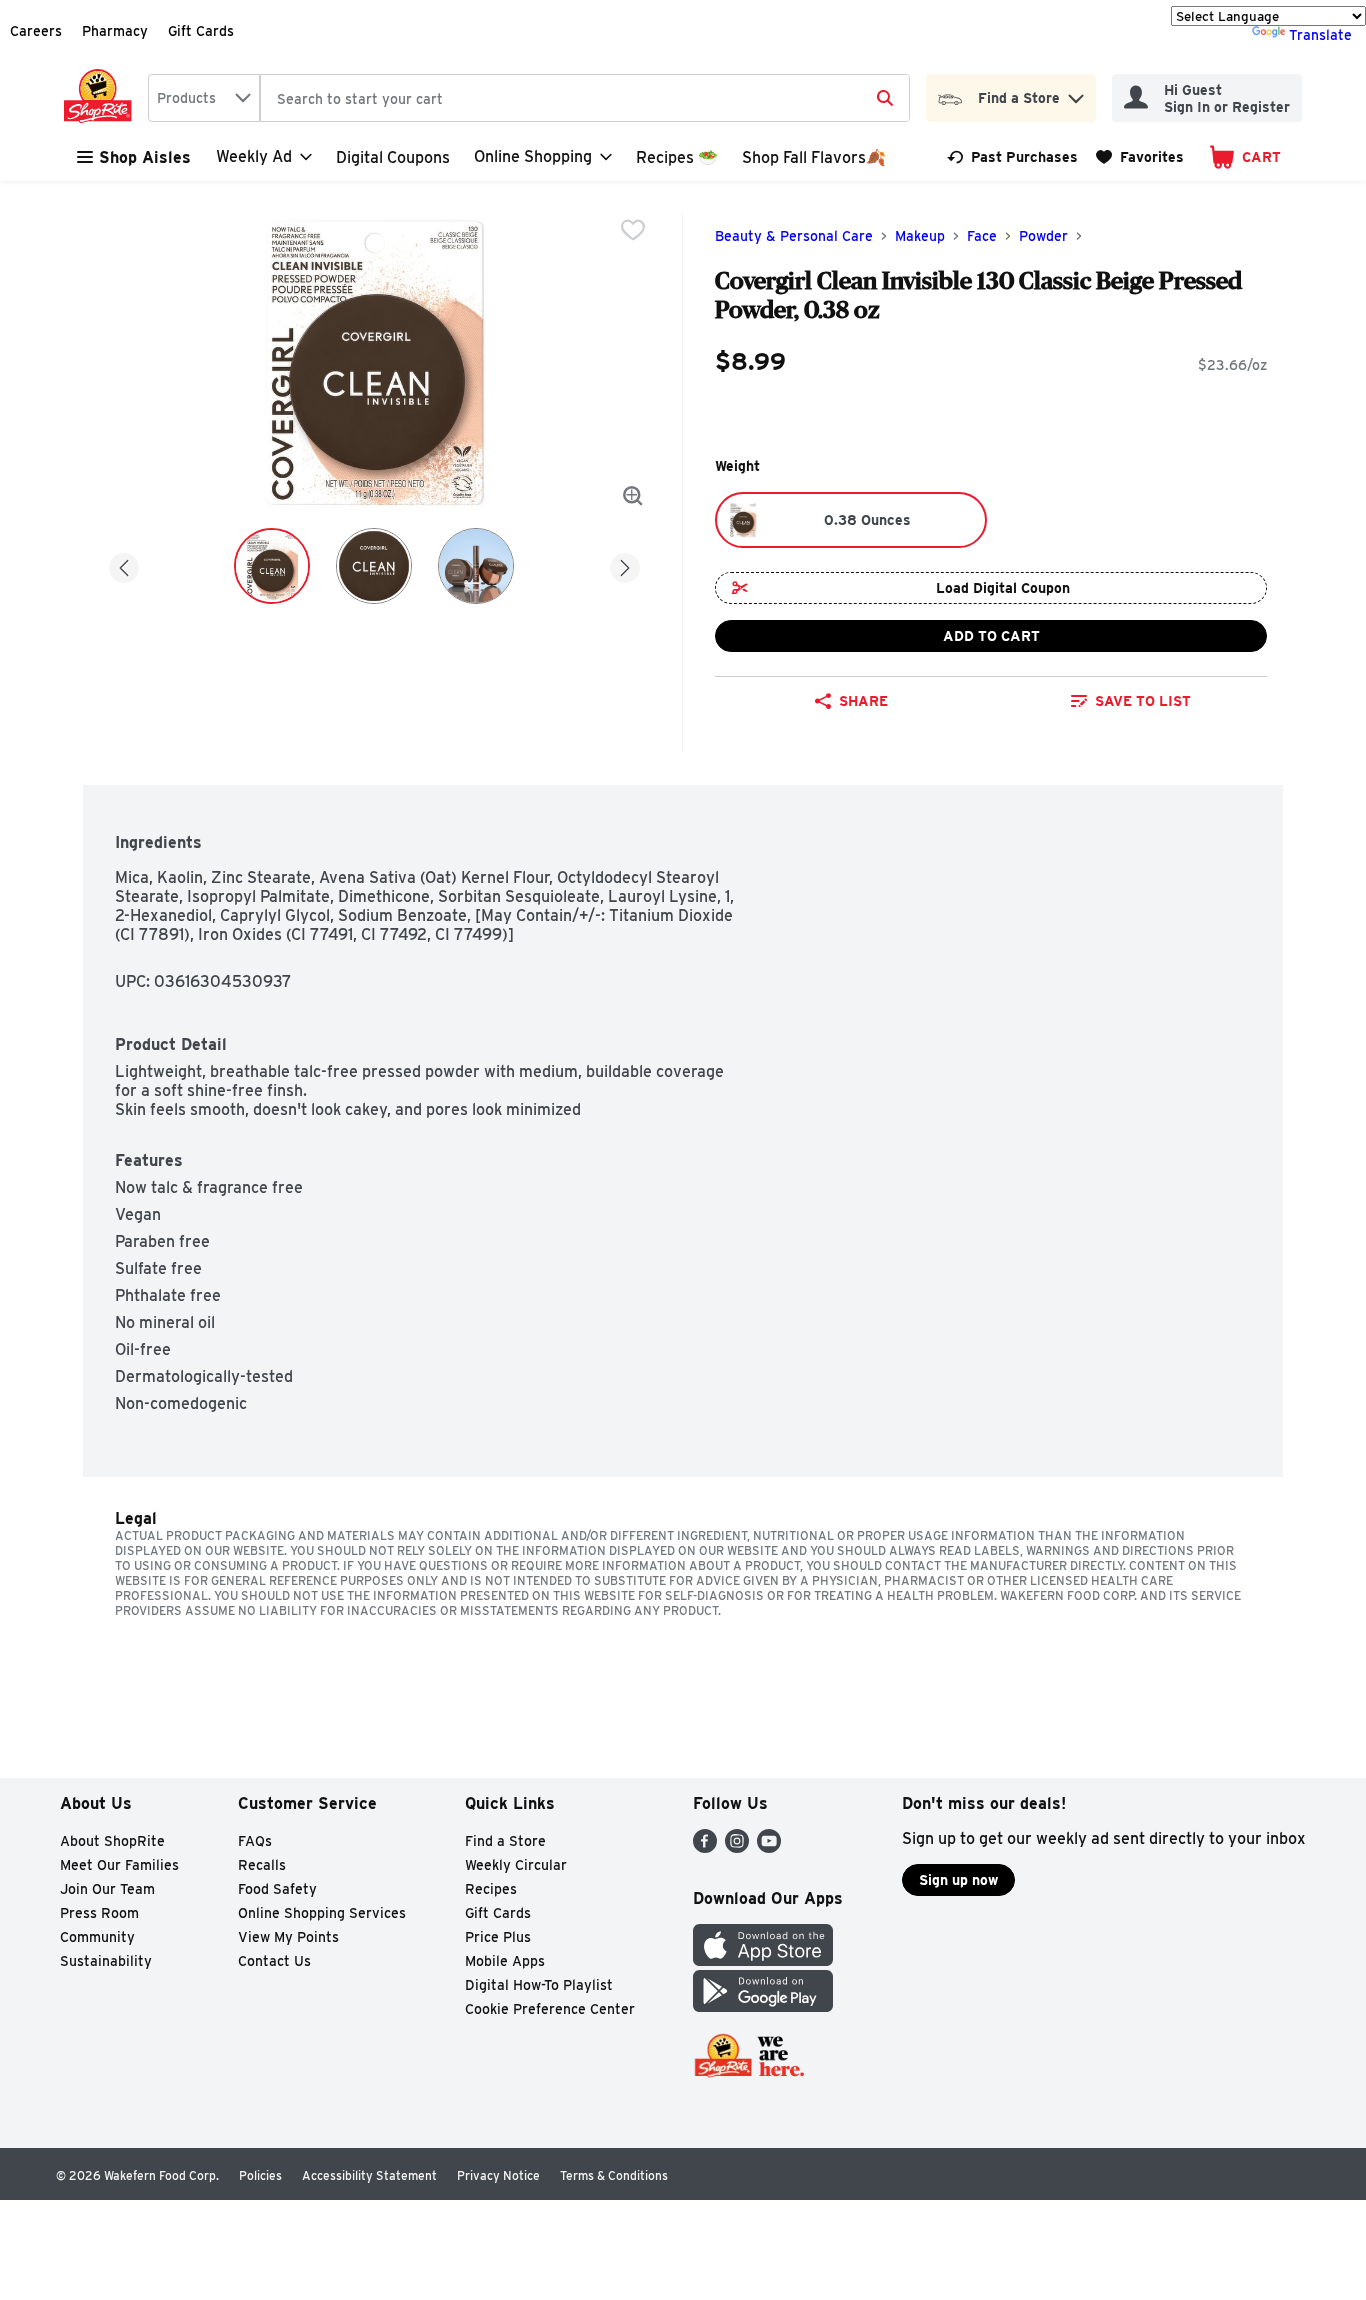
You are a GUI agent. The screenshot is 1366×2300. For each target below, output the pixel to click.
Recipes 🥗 (677, 157)
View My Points (288, 1937)
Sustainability (106, 1961)
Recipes (491, 1889)
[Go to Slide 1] (272, 566)
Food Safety (277, 1889)
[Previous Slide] (124, 564)
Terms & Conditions (614, 2175)
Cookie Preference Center (550, 2009)
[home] (102, 98)
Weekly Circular (516, 1865)
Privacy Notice (498, 2175)
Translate (1320, 35)
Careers (36, 31)
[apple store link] (763, 1960)
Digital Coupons (393, 157)
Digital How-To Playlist (539, 1985)
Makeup (920, 236)
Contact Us (274, 1961)
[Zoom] (633, 496)
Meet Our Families (119, 1865)
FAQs (255, 1841)
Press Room (99, 1913)
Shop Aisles (145, 157)
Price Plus (498, 1937)
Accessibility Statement (369, 2175)
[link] (1012, 157)
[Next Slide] (625, 564)
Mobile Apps (505, 1961)
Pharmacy (115, 31)
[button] (1076, 93)
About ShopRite (112, 1841)
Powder (1043, 236)
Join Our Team (107, 1889)
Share (863, 701)
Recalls (262, 1865)
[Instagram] (737, 1847)
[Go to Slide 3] (476, 566)
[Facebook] (705, 1847)
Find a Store (505, 1841)
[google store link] (763, 2006)
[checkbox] (633, 230)
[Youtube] (769, 1847)
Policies (260, 2175)
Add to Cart (991, 636)
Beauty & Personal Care (794, 236)
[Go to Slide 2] (374, 566)
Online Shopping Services (322, 1913)
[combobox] (204, 98)
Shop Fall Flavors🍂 (814, 157)
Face (982, 236)
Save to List (1143, 701)
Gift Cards (201, 31)
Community (97, 1937)
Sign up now (958, 1880)
